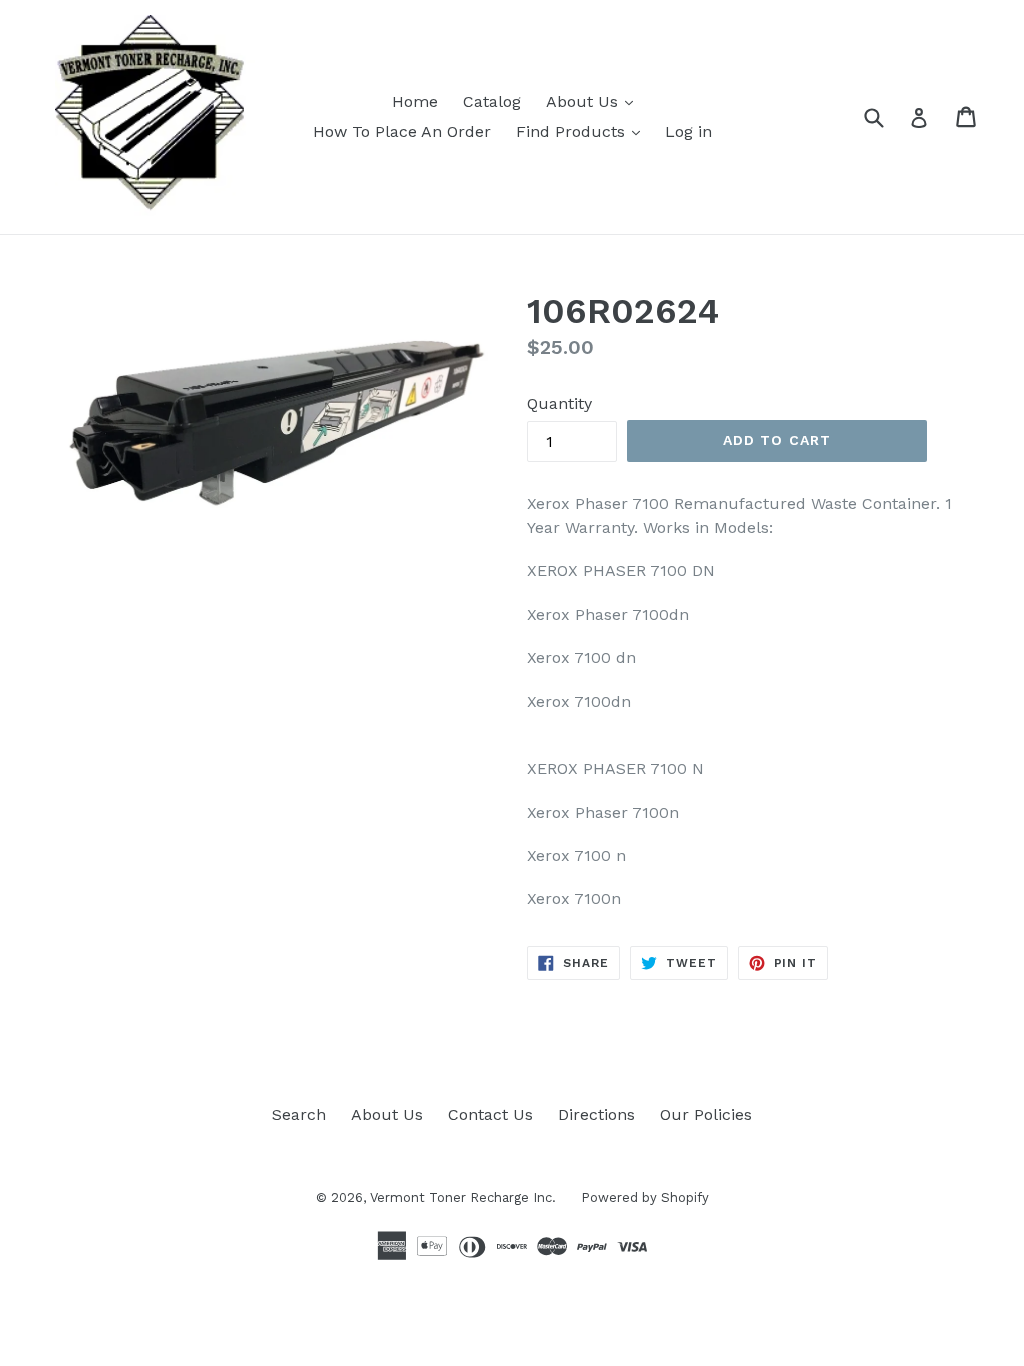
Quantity (559, 403)
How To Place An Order (402, 131)
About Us (584, 101)
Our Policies (706, 1114)
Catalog (492, 101)
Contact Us (490, 1114)
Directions (596, 1114)
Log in (688, 131)
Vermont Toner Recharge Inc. (463, 1197)
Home (415, 101)
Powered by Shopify (645, 1197)
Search (299, 1114)
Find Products (573, 131)
